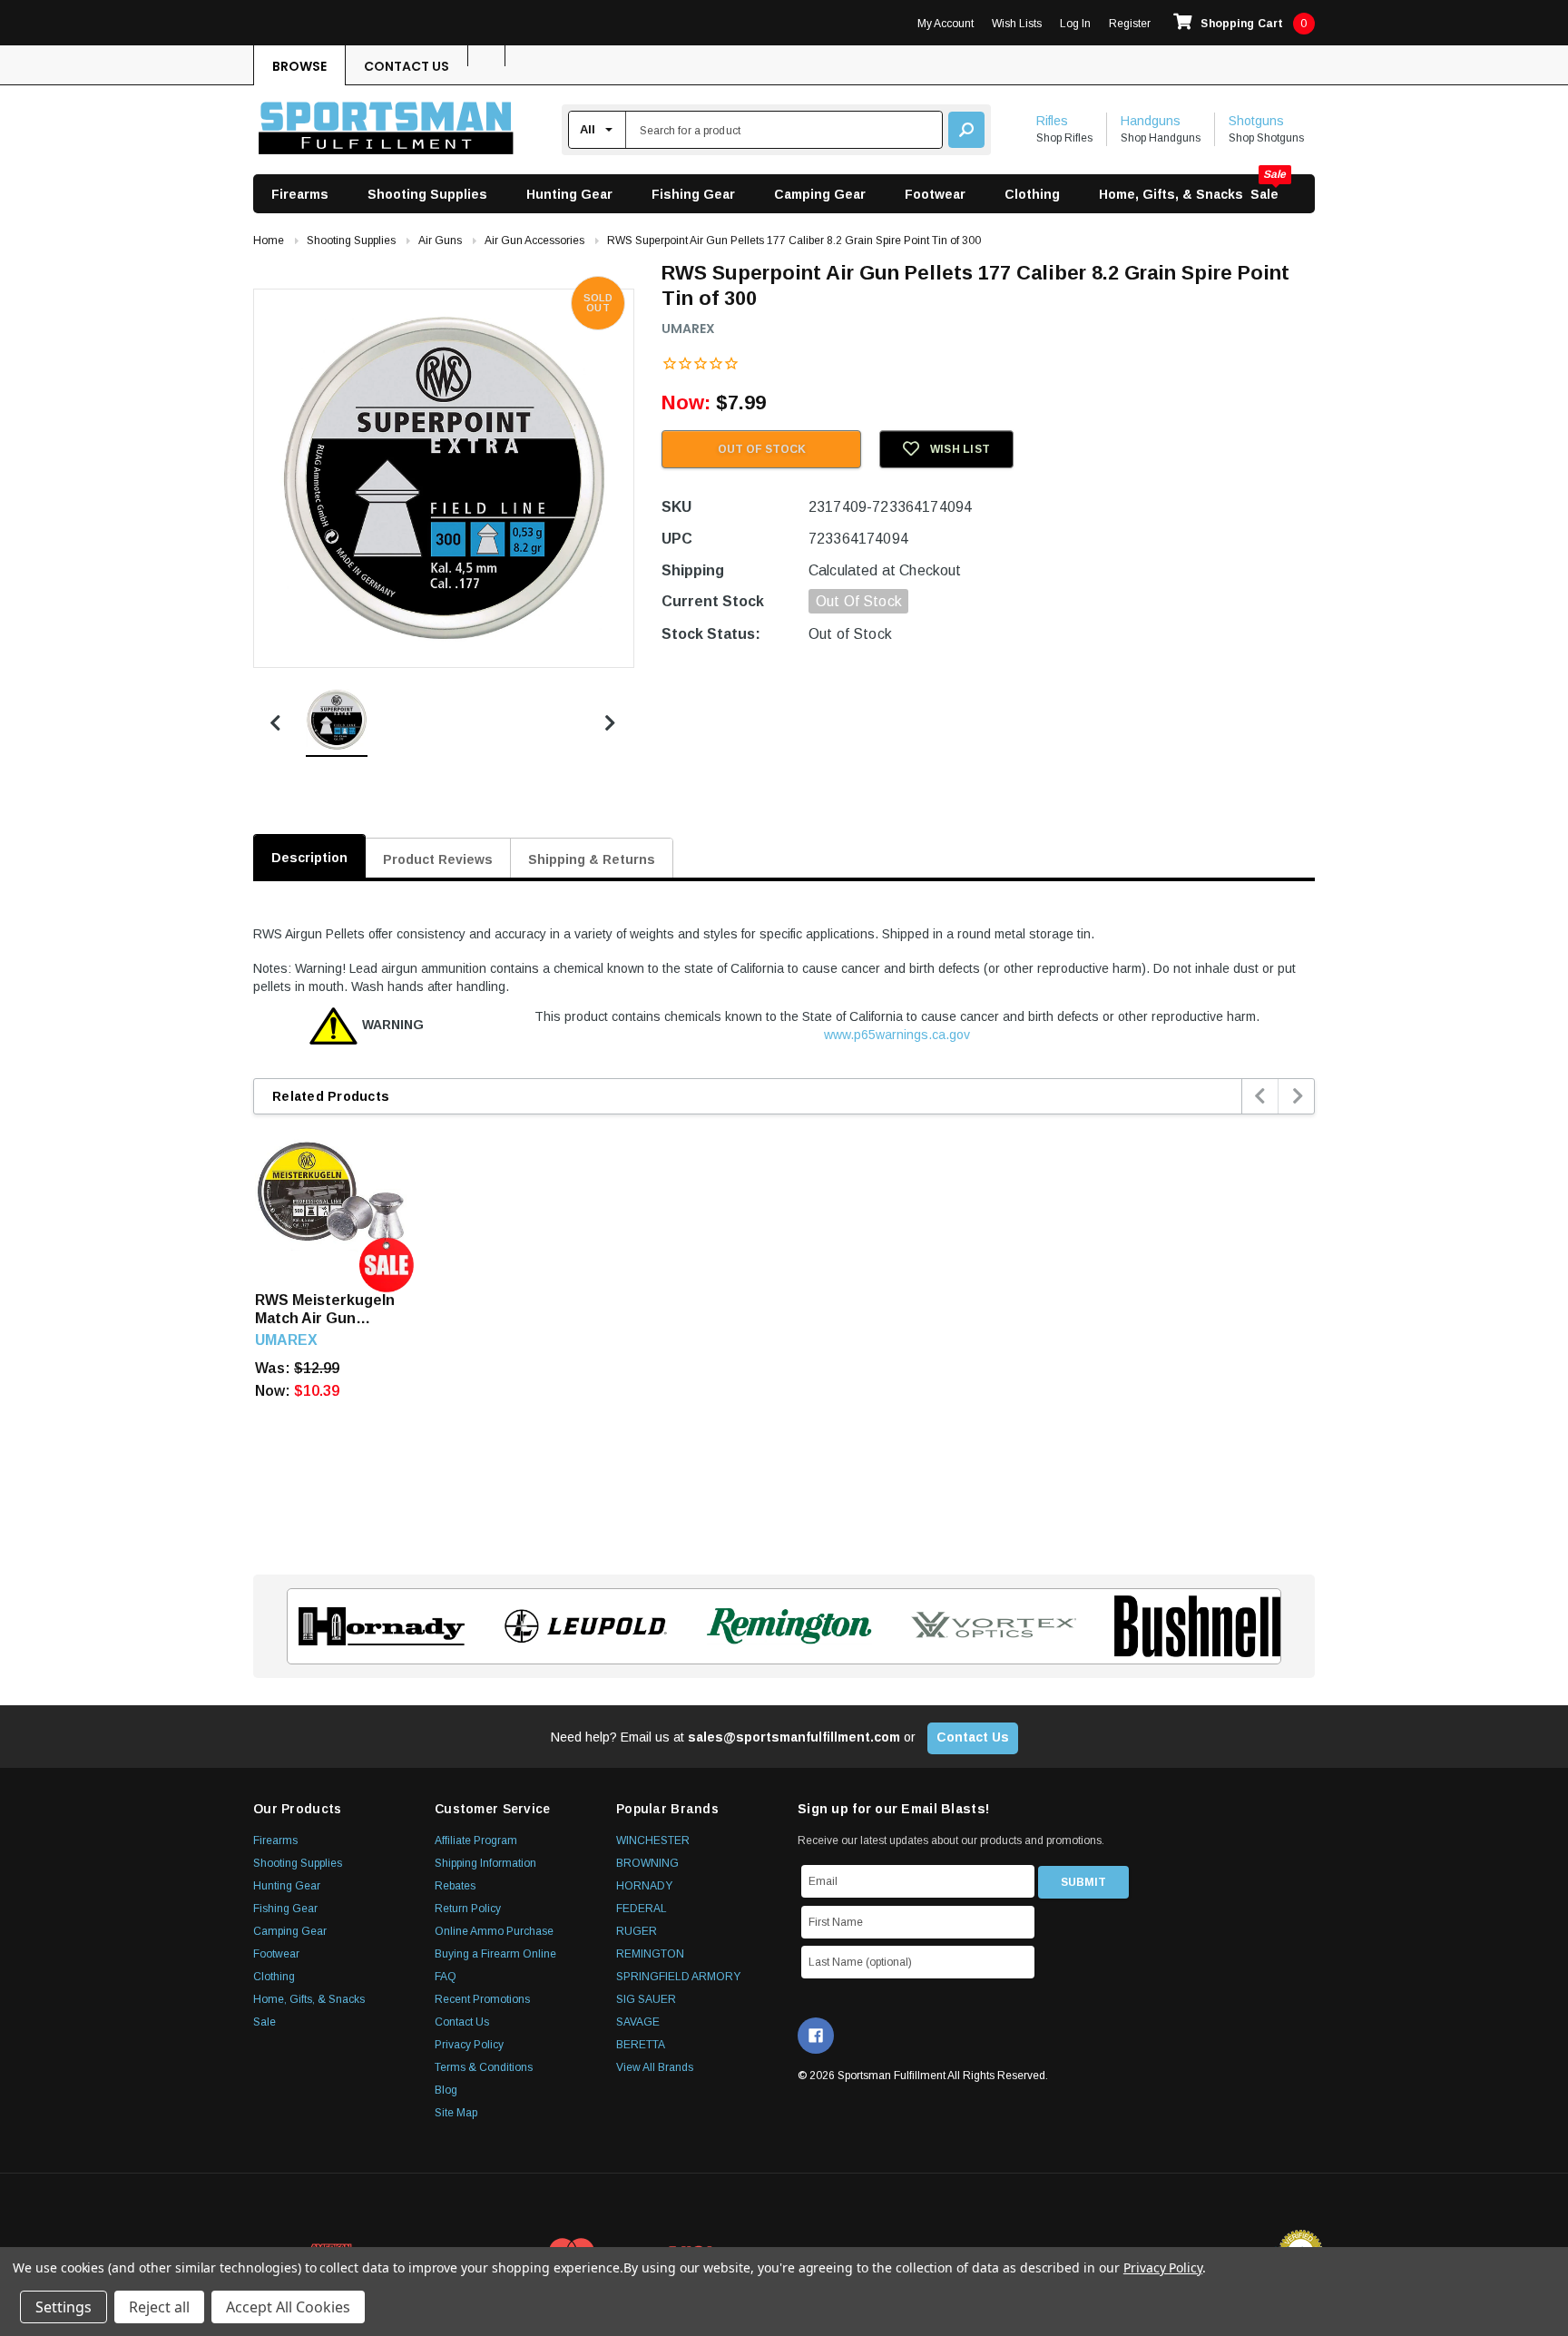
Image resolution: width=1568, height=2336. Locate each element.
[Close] (1116, 1011)
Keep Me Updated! (959, 1300)
